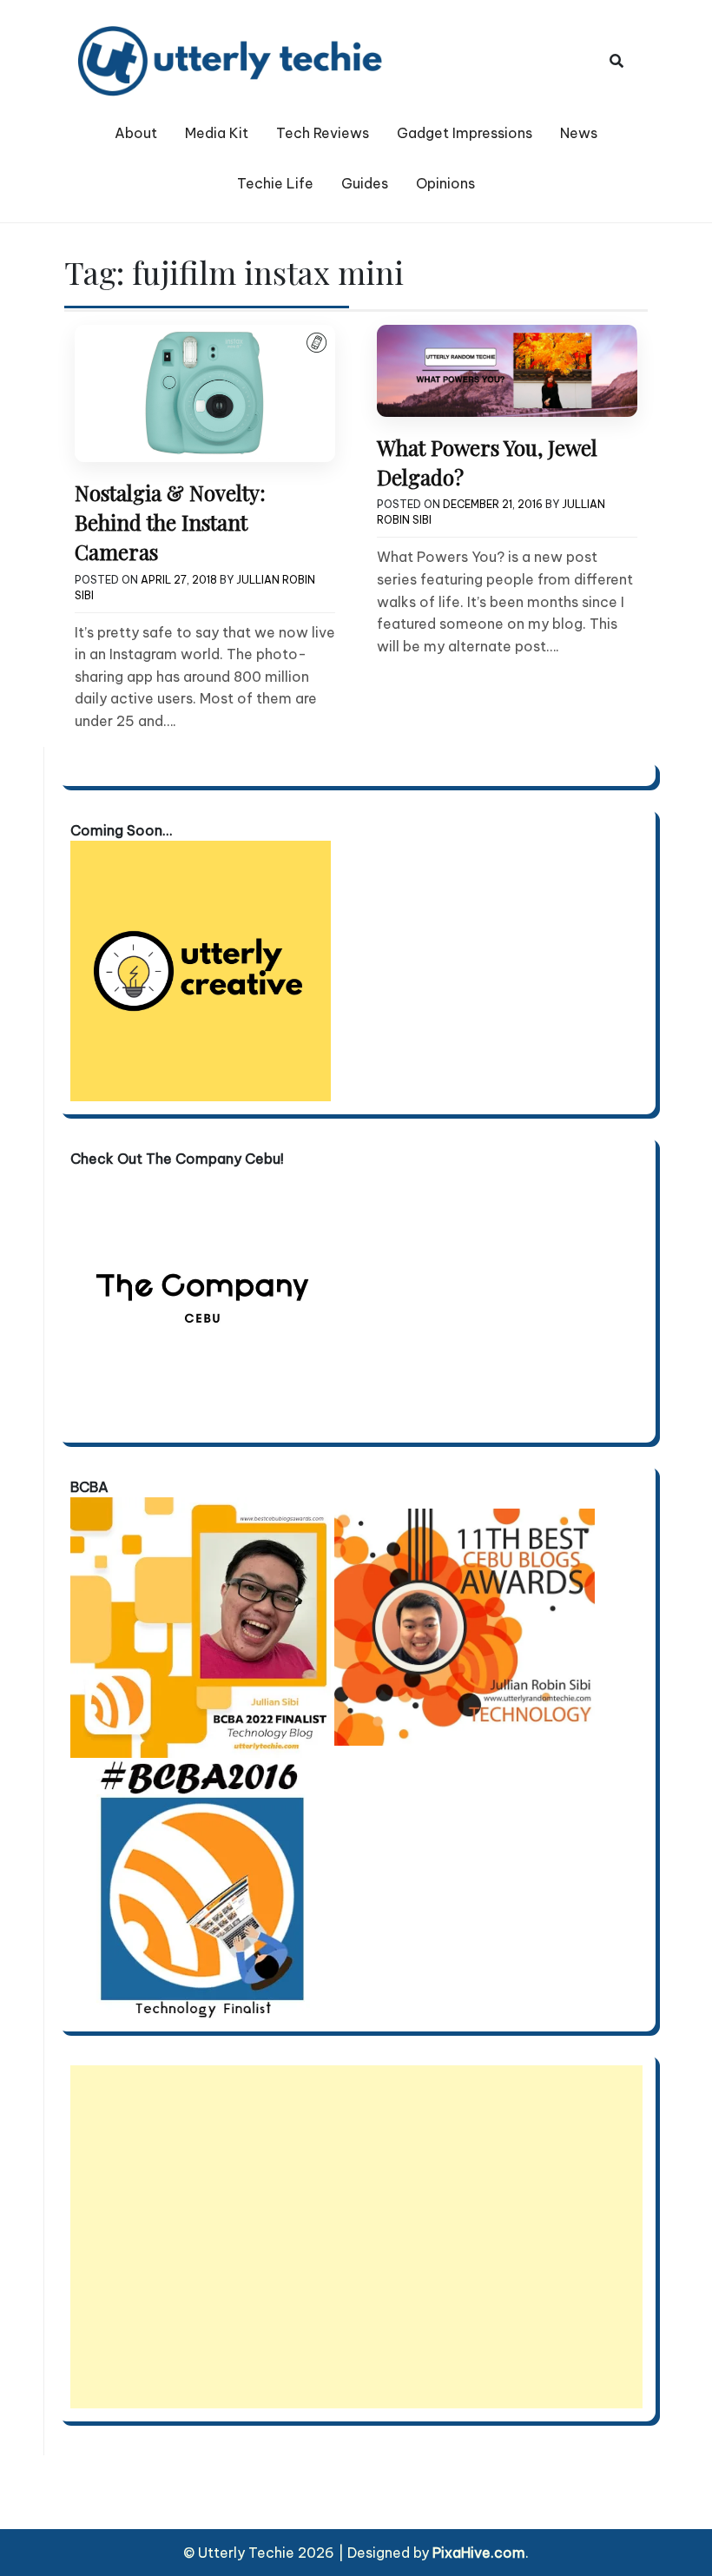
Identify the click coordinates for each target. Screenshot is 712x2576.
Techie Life (275, 183)
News (579, 133)
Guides (365, 183)
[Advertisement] (356, 2237)
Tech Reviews (323, 133)
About (136, 133)
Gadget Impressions (465, 133)
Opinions (445, 183)
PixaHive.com (479, 2553)
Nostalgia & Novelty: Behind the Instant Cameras (170, 522)
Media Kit (217, 133)
